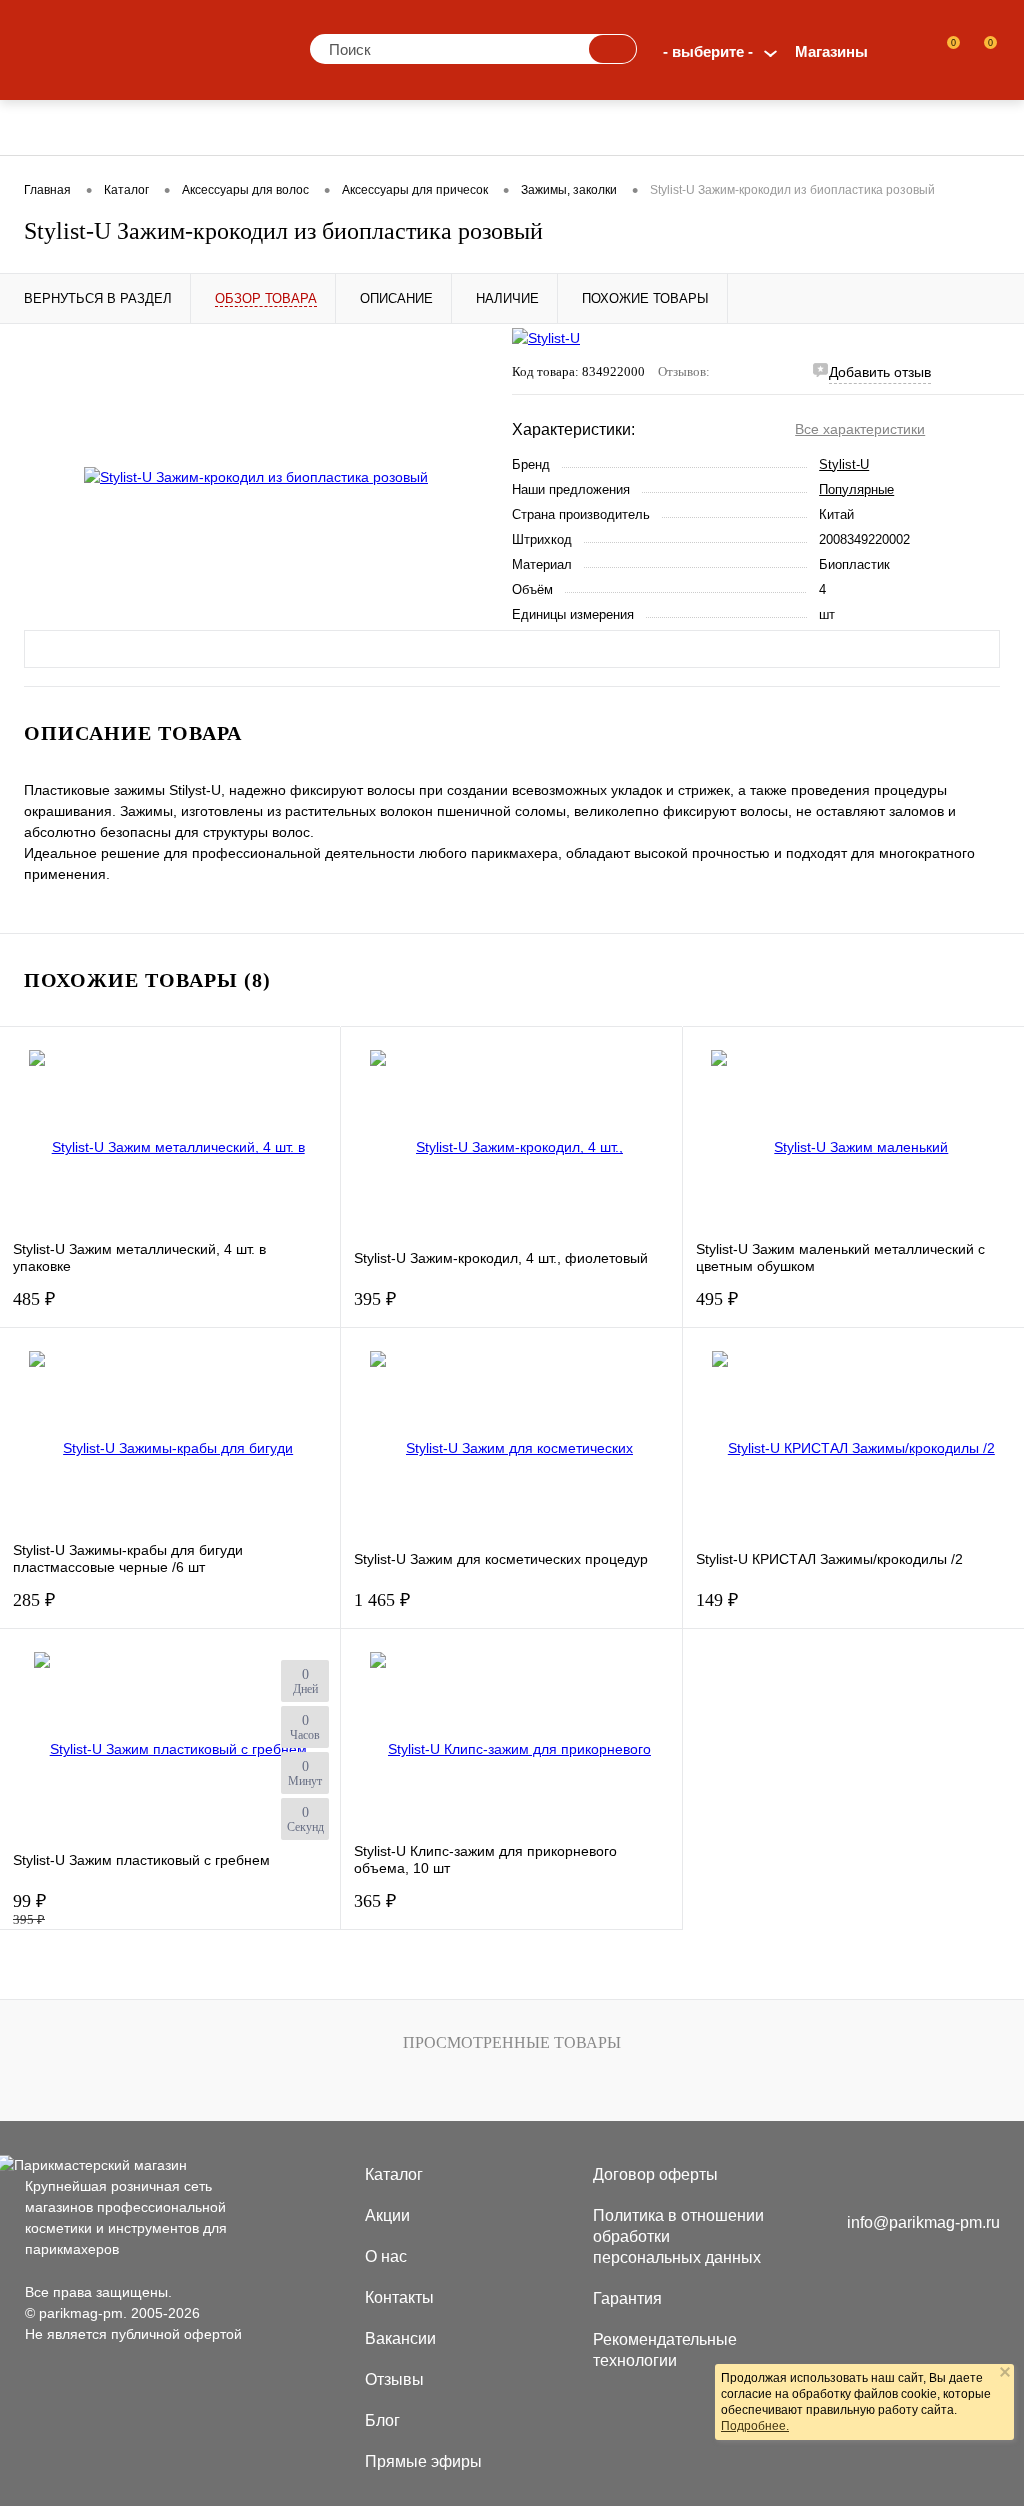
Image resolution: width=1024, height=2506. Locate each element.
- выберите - (708, 51)
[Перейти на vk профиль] (861, 2178)
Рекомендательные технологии (665, 2350)
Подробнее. (755, 2426)
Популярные (856, 489)
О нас (386, 2256)
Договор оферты (655, 2174)
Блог (382, 2420)
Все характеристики (860, 429)
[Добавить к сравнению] (465, 407)
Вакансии (400, 2338)
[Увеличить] (256, 477)
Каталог (394, 2174)
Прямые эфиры (423, 2461)
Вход (904, 51)
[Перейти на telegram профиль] (940, 2178)
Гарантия (627, 2298)
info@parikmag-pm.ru (923, 2222)
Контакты (399, 2297)
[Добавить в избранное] (465, 365)
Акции (387, 2215)
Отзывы (394, 2379)
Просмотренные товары (512, 2042)
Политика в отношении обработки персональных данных (678, 2236)
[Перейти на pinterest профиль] (902, 2178)
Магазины (831, 51)
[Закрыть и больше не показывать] (1005, 2374)
